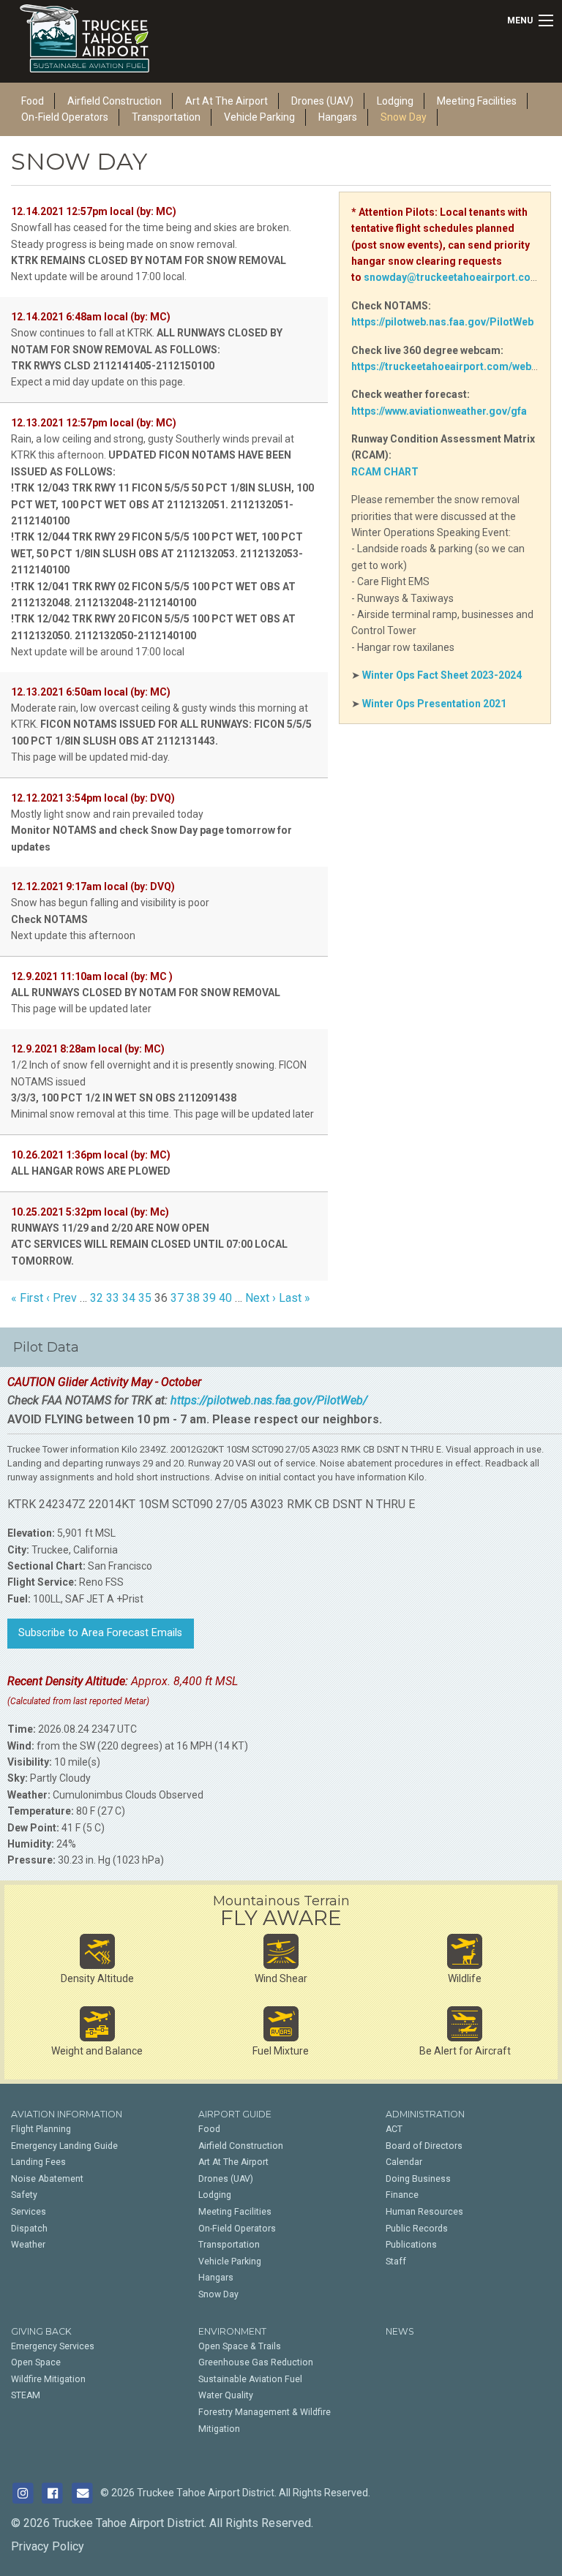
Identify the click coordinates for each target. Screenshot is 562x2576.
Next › (261, 1298)
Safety (24, 2195)
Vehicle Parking (259, 117)
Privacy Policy (48, 2546)
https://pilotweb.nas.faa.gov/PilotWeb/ (269, 1400)
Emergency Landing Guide (64, 2146)
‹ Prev (61, 1298)
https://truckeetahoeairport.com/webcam (452, 366)
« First (27, 1298)
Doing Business (418, 2179)
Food (209, 2129)
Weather (28, 2245)
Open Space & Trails (240, 2346)
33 (113, 1298)
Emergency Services (53, 2346)
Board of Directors (424, 2146)
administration (425, 2114)
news (400, 2331)
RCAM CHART (385, 472)
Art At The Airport (233, 2162)
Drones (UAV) (226, 2179)
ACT (394, 2129)
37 (177, 1298)
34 (129, 1298)
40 (225, 1298)
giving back (41, 2331)
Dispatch (29, 2229)
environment (232, 2331)
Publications (411, 2245)
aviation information (67, 2114)
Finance (402, 2195)
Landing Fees (38, 2162)
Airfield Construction (241, 2146)
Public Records (417, 2229)
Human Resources (424, 2212)
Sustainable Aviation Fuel (250, 2379)
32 (97, 1298)
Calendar (404, 2162)
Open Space (36, 2362)
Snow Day (404, 117)
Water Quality (226, 2395)
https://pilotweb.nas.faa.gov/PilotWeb (442, 322)
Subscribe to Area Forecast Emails (100, 1633)
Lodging (215, 2195)
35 (145, 1298)
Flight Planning (41, 2129)
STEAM (26, 2395)
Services (29, 2212)
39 (209, 1298)
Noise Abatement (47, 2179)
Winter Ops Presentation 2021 (434, 704)
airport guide (235, 2114)
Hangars (338, 117)
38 (193, 1298)
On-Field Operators (65, 117)
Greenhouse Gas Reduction (256, 2362)
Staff (396, 2261)
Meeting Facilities (477, 101)
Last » (295, 1298)
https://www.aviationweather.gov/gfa (439, 411)
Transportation (166, 117)
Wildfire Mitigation (48, 2379)
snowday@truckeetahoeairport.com (452, 277)
